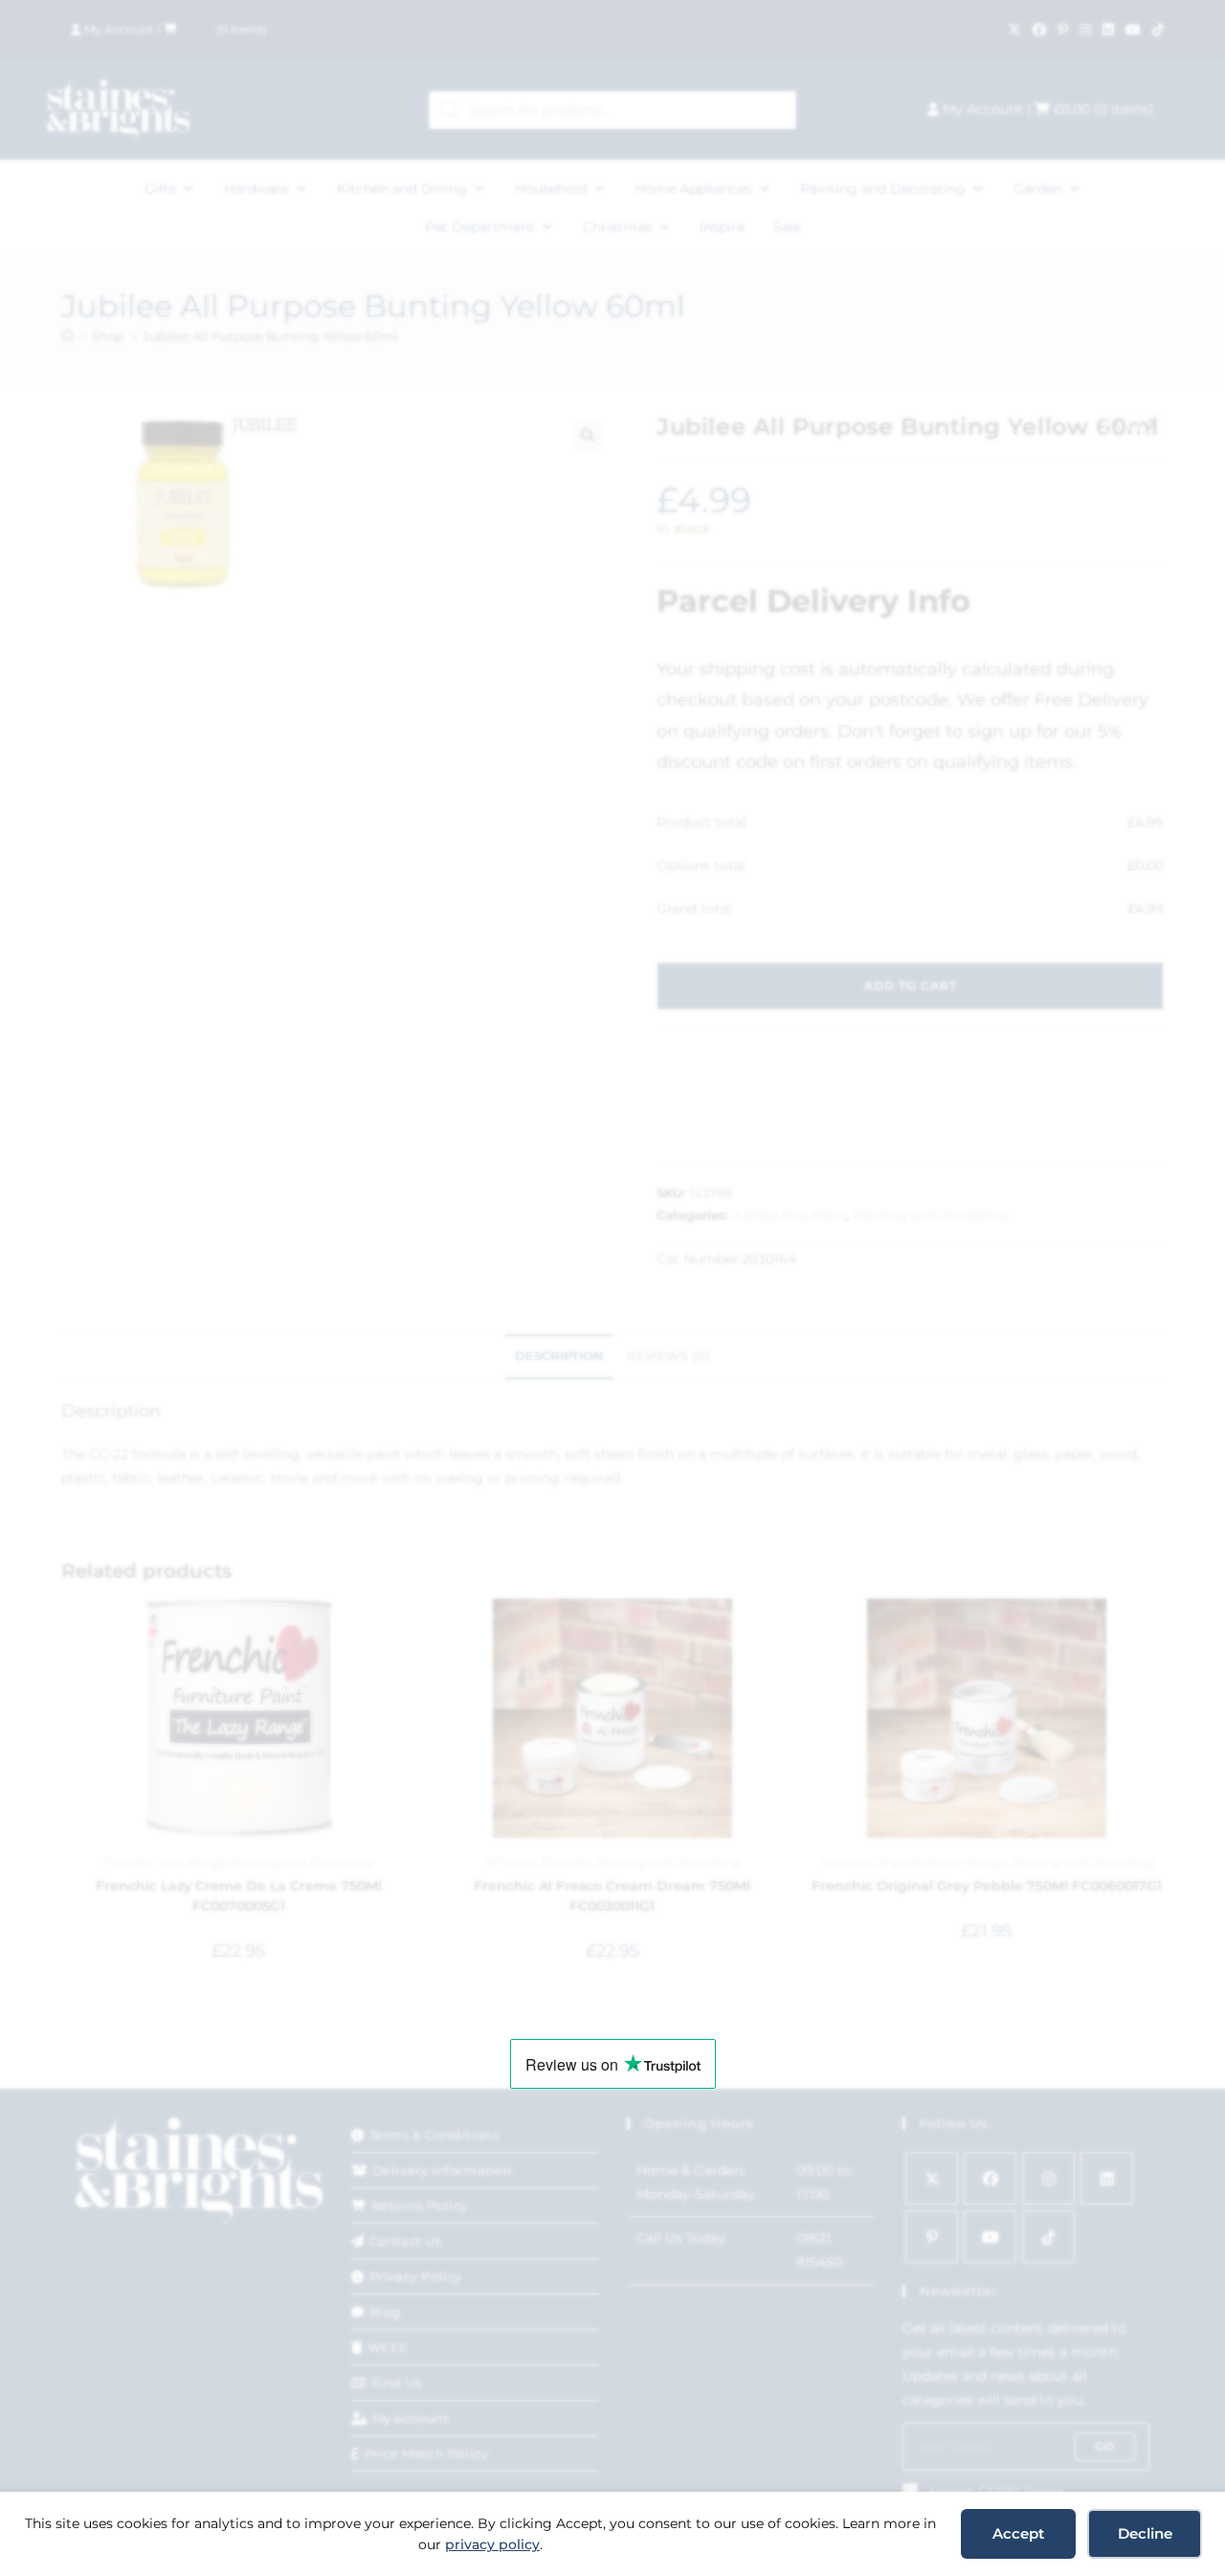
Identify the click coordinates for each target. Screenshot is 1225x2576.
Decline (1145, 2533)
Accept (1018, 2533)
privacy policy (492, 2544)
